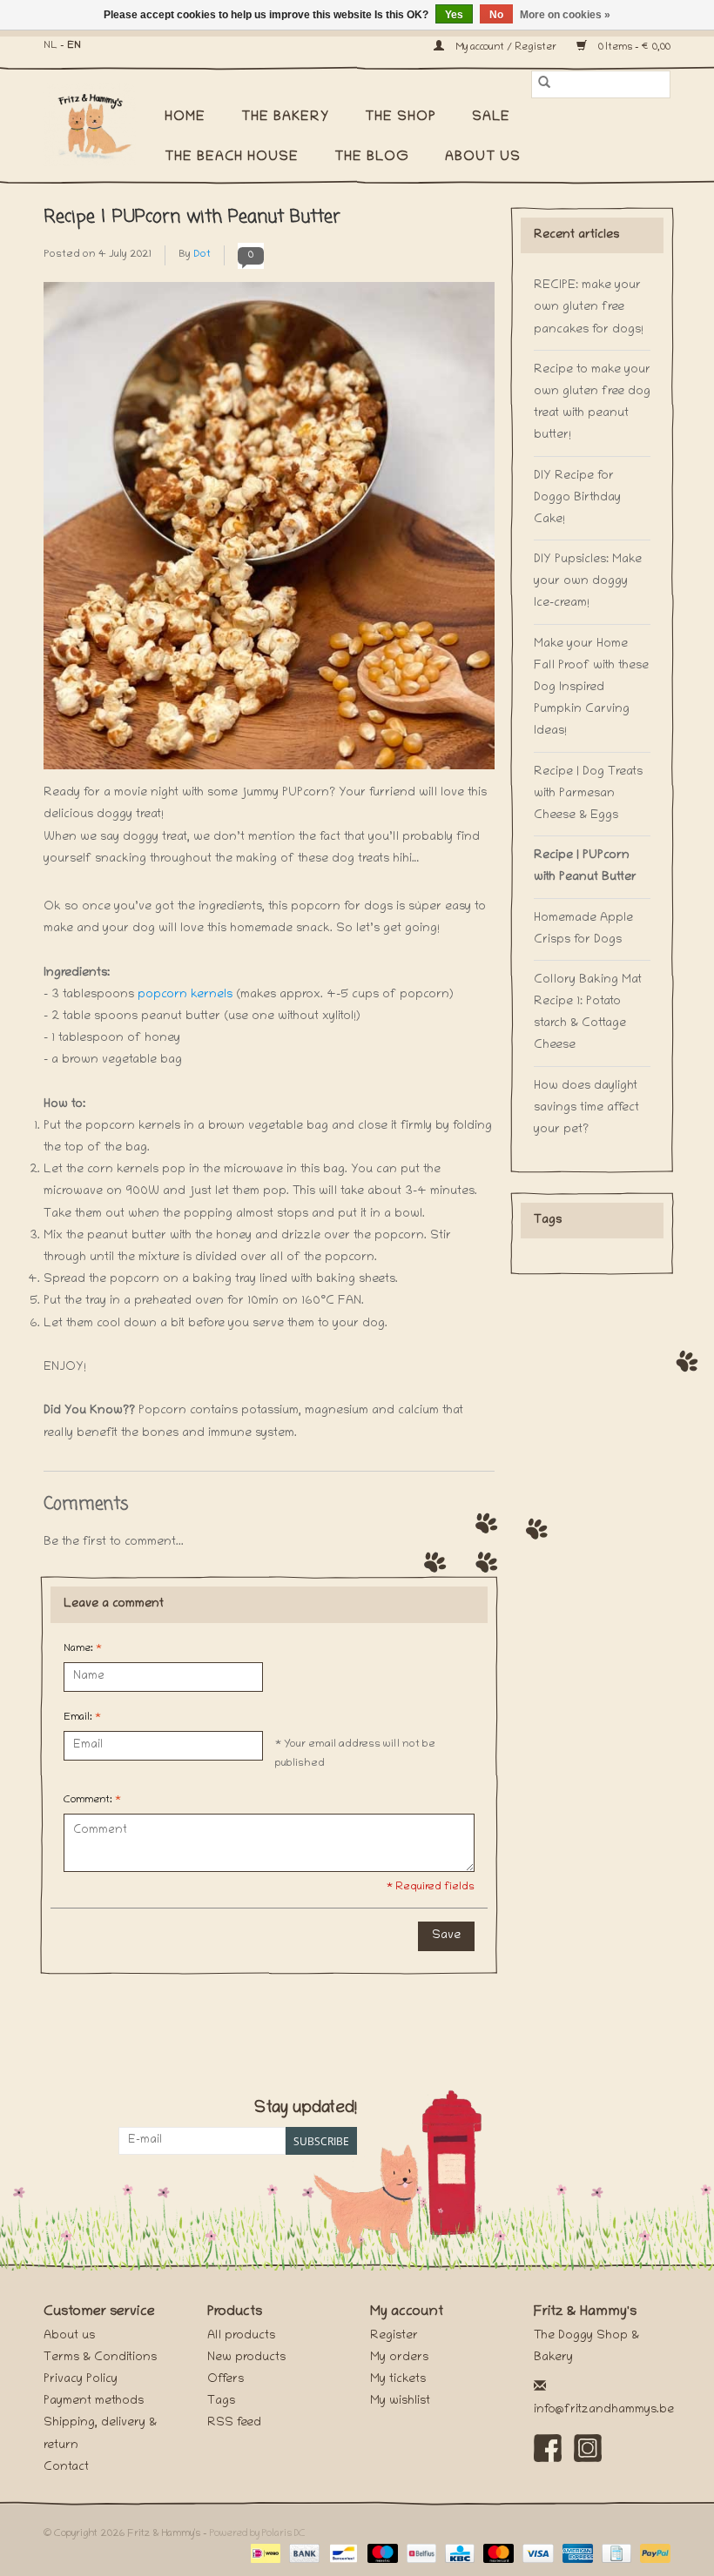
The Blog (372, 158)
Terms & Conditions (100, 2358)
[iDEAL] (264, 2554)
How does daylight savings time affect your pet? (586, 1108)
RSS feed (234, 2423)
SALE (491, 117)
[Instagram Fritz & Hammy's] (588, 2448)
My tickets (398, 2380)
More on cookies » (565, 15)
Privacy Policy (81, 2380)
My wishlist (400, 2402)
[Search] (544, 84)
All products (241, 2336)
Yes (454, 15)
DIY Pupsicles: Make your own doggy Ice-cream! (588, 582)
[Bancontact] (341, 2554)
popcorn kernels (185, 995)
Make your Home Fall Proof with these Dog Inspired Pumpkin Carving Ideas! (591, 688)
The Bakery (285, 117)
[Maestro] (381, 2554)
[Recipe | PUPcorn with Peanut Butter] (269, 532)
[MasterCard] (497, 2554)
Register (394, 2336)
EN (74, 46)
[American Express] (576, 2554)
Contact (66, 2468)
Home (185, 117)
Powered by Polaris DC (258, 2534)
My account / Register (506, 47)
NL (51, 46)
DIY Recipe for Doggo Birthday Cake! (577, 498)
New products (246, 2358)
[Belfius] (420, 2554)
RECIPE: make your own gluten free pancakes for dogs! (589, 308)
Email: (82, 1717)
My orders (399, 2358)
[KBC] (458, 2554)
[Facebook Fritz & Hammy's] (548, 2448)
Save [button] (446, 1936)
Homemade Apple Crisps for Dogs (583, 929)
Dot (202, 255)
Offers (226, 2380)
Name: (83, 1649)
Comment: (92, 1800)
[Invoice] (615, 2554)
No (496, 15)
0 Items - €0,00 (633, 47)
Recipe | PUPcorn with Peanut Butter (192, 217)
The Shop (401, 117)
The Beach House (232, 158)
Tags (221, 2402)
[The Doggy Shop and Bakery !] (98, 124)
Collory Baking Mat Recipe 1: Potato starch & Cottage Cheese (588, 1013)
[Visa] (536, 2554)
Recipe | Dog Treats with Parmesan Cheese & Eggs (588, 794)
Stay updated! (306, 2109)
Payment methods (94, 2402)
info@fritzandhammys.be (604, 2410)
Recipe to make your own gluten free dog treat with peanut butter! (592, 403)
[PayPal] (652, 2554)
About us (483, 158)
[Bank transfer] (303, 2554)
